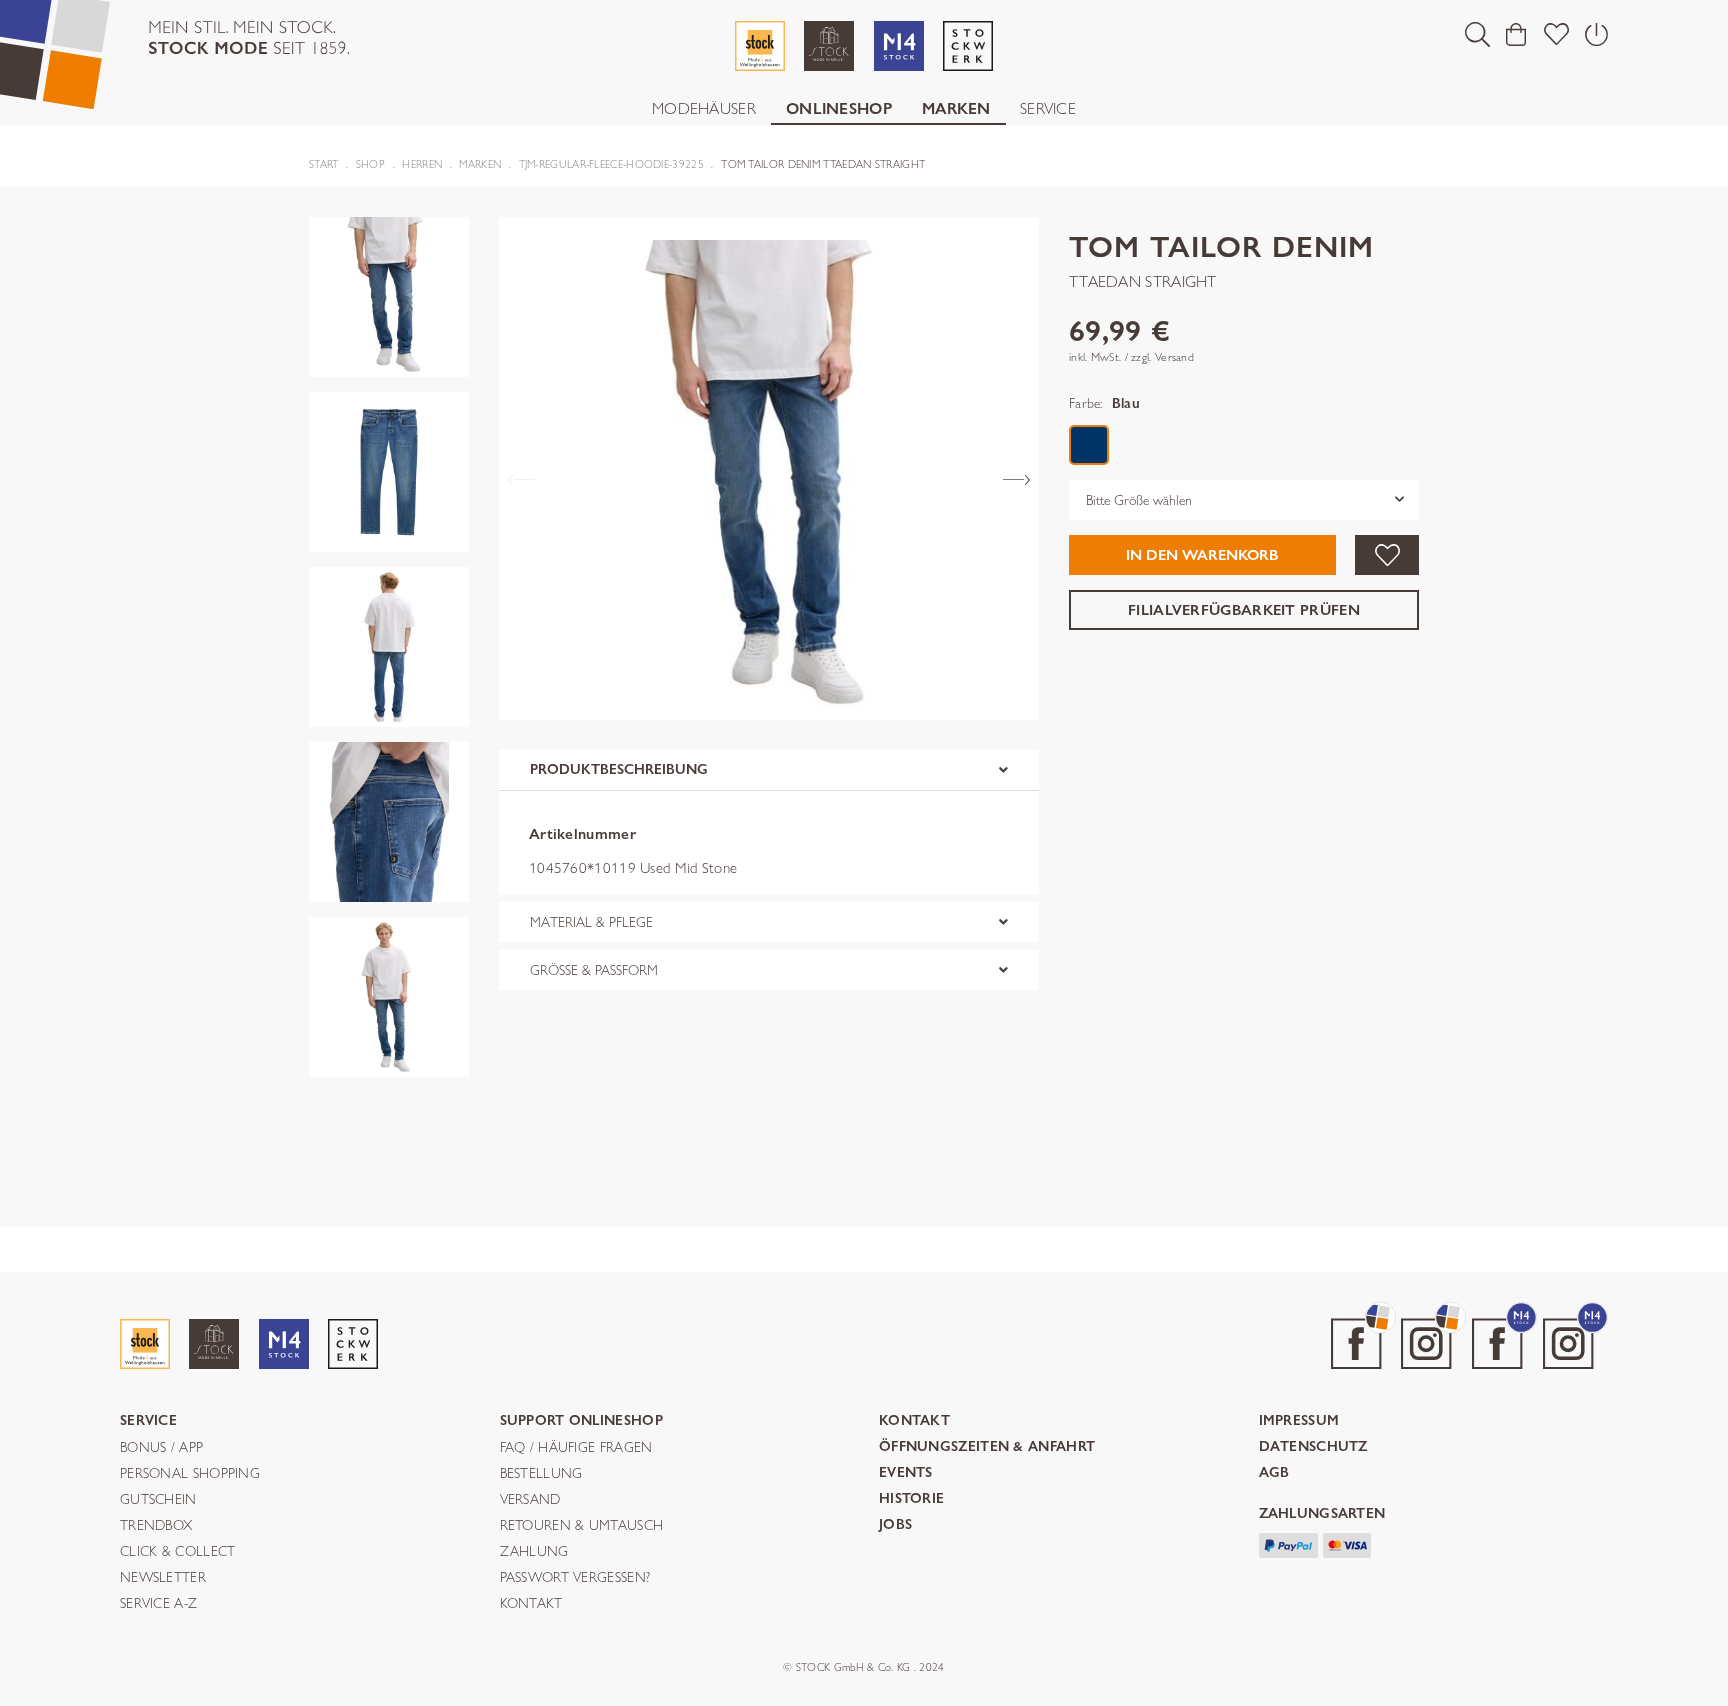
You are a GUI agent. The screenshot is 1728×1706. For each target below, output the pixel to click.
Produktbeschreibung (619, 769)
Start (324, 164)
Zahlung (534, 1552)
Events (906, 1473)
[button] (1477, 34)
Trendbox (156, 1526)
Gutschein (158, 1500)
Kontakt (531, 1604)
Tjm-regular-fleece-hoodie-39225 (611, 164)
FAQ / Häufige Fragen (576, 1448)
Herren (422, 164)
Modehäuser (704, 108)
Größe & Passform (594, 970)
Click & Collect (178, 1552)
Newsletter (163, 1578)
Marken (956, 108)
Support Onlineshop (581, 1421)
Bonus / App (161, 1448)
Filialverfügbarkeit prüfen (1244, 609)
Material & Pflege (591, 922)
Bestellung (541, 1474)
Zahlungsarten (1322, 1514)
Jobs (895, 1525)
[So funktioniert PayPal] (1289, 1543)
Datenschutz (1313, 1447)
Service (1048, 108)
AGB (1274, 1473)
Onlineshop (839, 108)
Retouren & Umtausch (582, 1526)
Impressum (1299, 1421)
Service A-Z (158, 1604)
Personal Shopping (190, 1474)
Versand (530, 1500)
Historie (911, 1499)
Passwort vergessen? (575, 1578)
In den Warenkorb (1202, 555)
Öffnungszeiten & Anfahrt (987, 1447)
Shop (370, 164)
